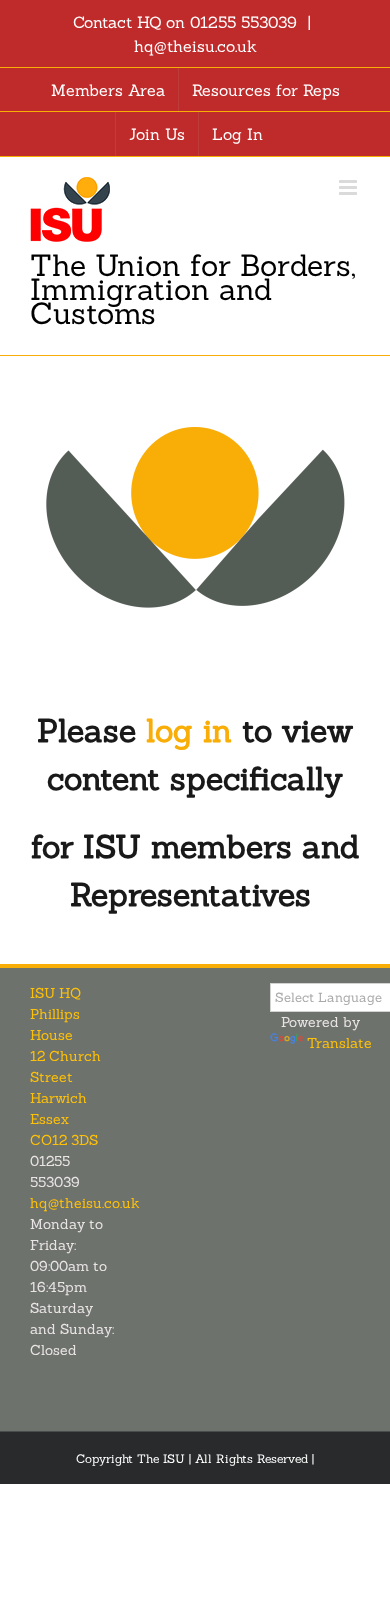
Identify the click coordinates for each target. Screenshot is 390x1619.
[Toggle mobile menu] (349, 187)
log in (189, 730)
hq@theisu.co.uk (195, 46)
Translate (339, 1043)
